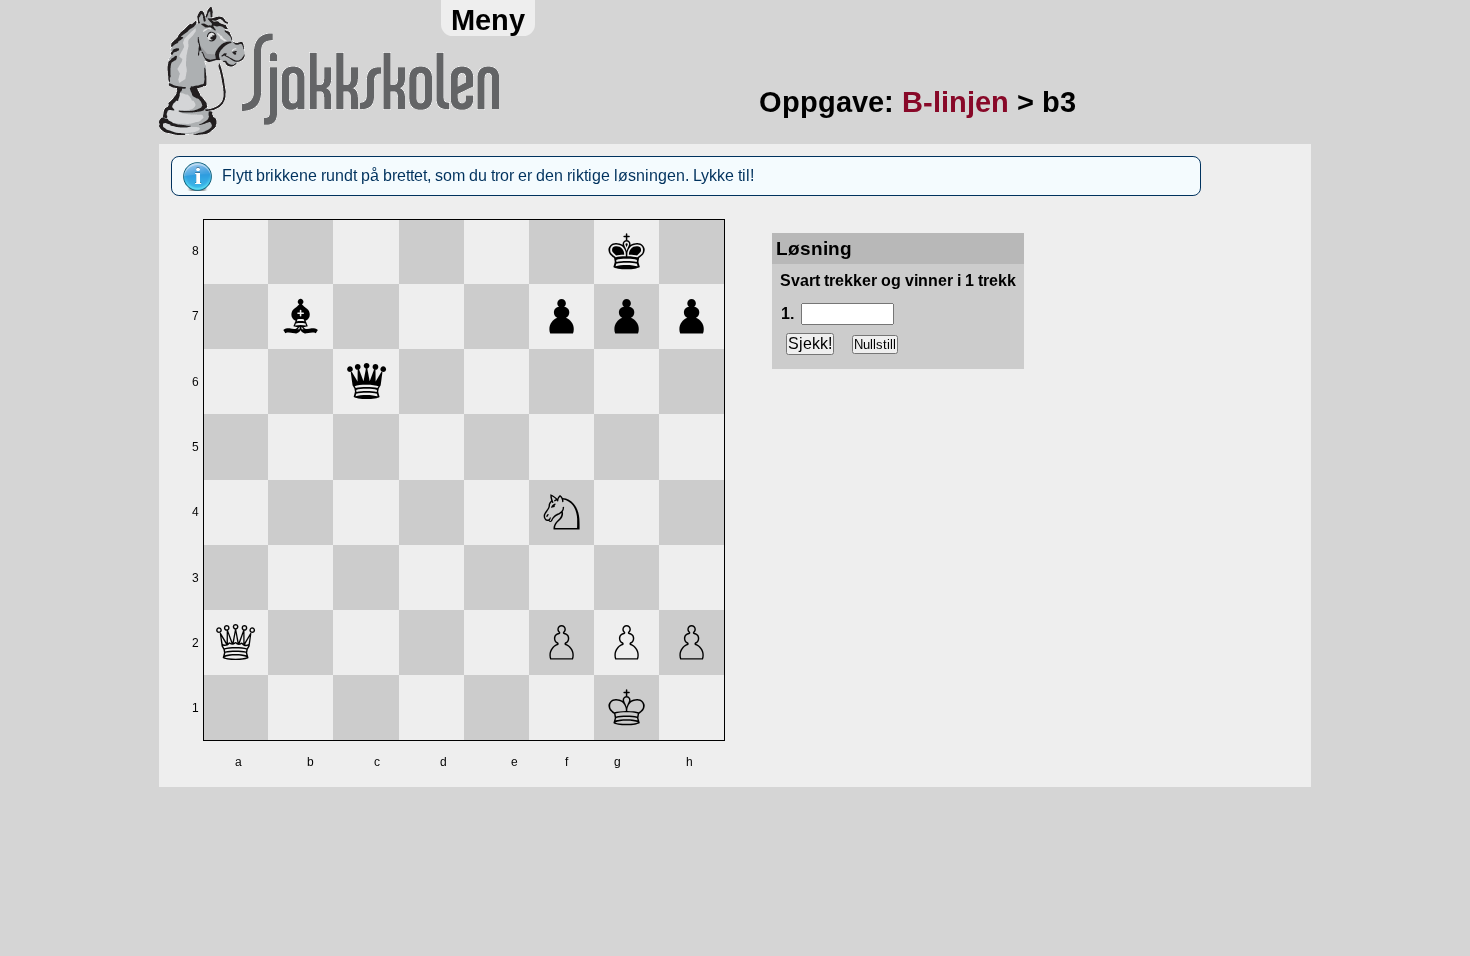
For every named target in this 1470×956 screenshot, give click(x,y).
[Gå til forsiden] (444, 72)
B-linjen (955, 102)
